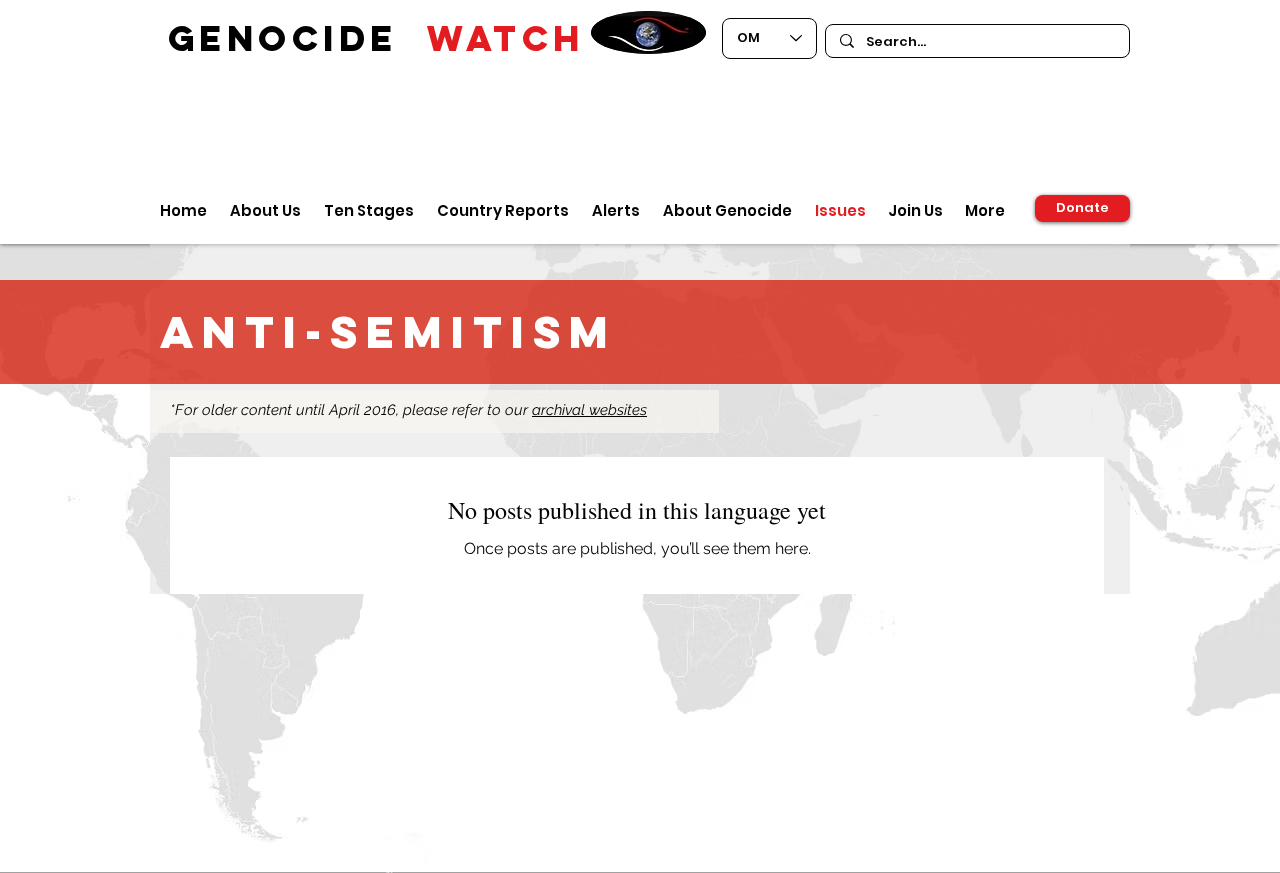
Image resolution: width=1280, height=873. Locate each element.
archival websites (589, 410)
